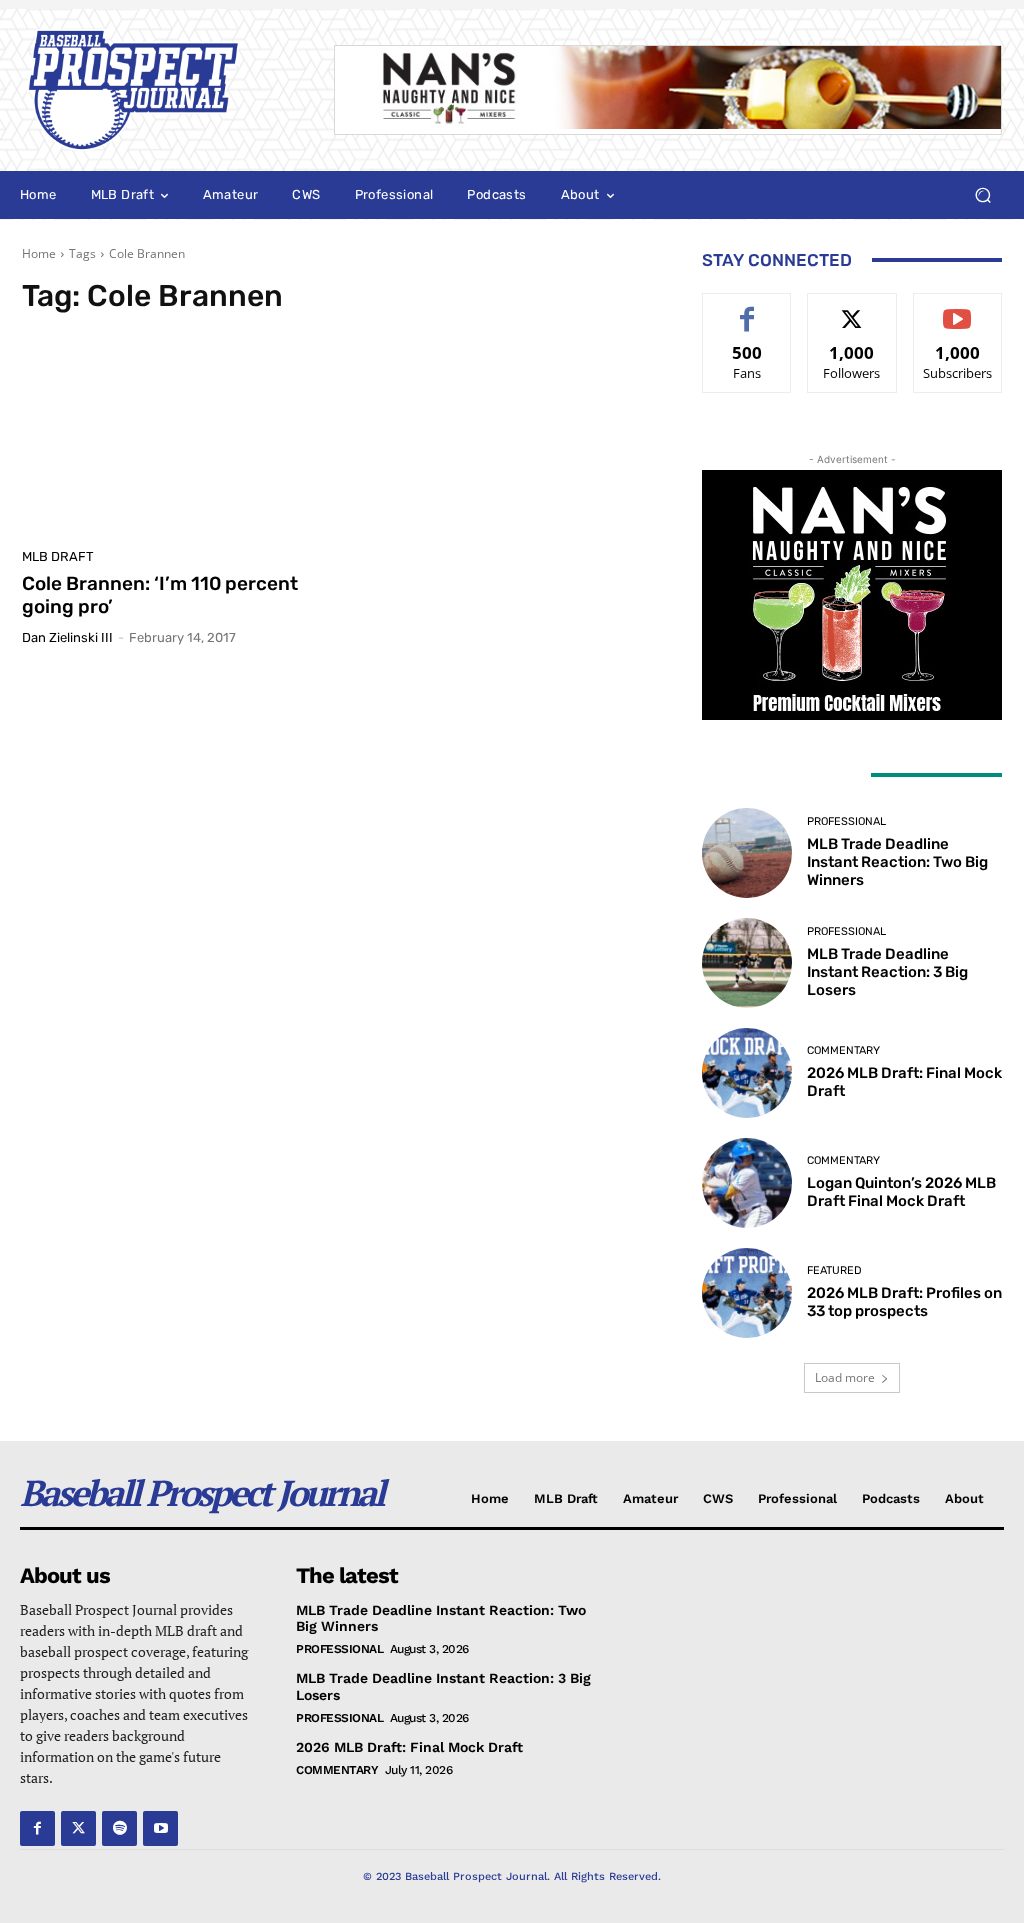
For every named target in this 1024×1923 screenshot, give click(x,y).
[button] (982, 195)
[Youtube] (160, 1828)
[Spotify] (119, 1828)
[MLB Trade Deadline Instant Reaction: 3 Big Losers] (747, 963)
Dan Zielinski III (67, 637)
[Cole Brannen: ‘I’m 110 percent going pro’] (177, 437)
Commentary (843, 1050)
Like (747, 308)
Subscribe (958, 308)
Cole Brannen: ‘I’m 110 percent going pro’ (160, 595)
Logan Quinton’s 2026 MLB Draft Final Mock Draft (901, 1192)
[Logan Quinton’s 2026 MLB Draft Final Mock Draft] (747, 1183)
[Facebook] (37, 1828)
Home (39, 253)
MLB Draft (58, 556)
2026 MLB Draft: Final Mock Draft (409, 1747)
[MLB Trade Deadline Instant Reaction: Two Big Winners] (747, 853)
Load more (845, 1377)
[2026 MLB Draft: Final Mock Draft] (747, 1073)
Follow (852, 308)
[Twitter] (78, 1828)
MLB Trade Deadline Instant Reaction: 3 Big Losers (887, 972)
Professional (846, 821)
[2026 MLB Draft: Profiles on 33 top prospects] (747, 1293)
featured (834, 1270)
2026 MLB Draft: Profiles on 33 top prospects (904, 1302)
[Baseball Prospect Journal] (158, 90)
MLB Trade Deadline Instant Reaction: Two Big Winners (897, 862)
